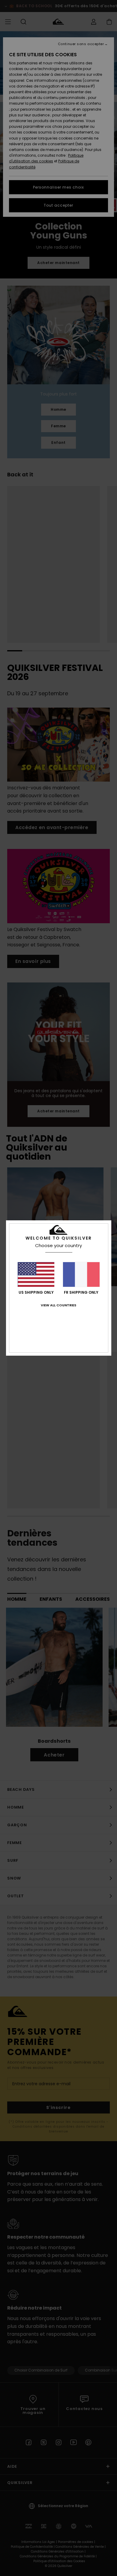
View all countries (58, 1305)
